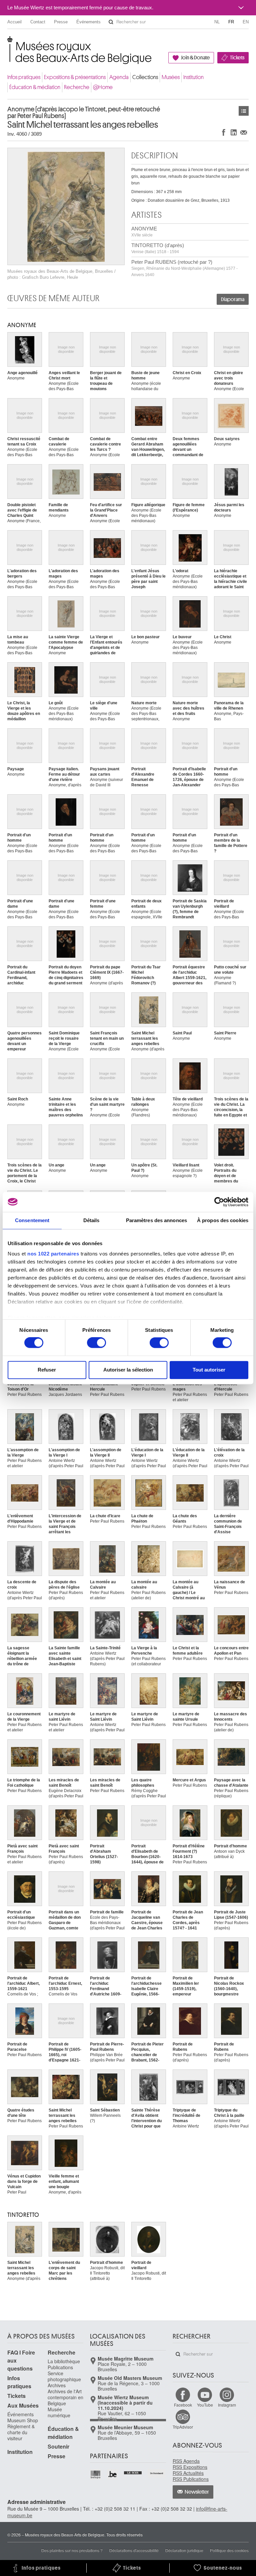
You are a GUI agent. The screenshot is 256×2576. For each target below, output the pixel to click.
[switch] (96, 1343)
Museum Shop (23, 2420)
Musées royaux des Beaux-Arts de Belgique (8, 43)
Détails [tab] (91, 1220)
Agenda (119, 77)
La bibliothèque (64, 2361)
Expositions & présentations (75, 77)
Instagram (227, 2405)
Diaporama (233, 299)
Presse (61, 22)
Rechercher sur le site (111, 22)
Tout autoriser (209, 1370)
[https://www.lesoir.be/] (133, 2472)
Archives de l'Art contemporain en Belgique (65, 2397)
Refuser (47, 1370)
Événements (88, 22)
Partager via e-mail (244, 132)
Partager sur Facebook (224, 132)
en (246, 22)
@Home (103, 87)
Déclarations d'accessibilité (134, 2550)
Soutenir (58, 2446)
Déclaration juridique (184, 2550)
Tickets (237, 58)
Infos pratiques (24, 77)
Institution (193, 77)
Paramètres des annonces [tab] (156, 1220)
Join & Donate (195, 58)
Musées (171, 77)
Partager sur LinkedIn (234, 132)
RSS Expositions (190, 2467)
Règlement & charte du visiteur (21, 2432)
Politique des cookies (229, 2550)
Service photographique (64, 2376)
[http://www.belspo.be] (96, 2474)
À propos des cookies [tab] (223, 1220)
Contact (38, 22)
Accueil (14, 22)
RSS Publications (191, 2479)
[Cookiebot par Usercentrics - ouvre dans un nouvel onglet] (219, 1202)
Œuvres (244, 111)
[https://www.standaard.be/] (157, 2473)
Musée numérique (59, 2412)
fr (231, 22)
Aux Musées (23, 2405)
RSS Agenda (186, 2461)
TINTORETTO (23, 2215)
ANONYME (144, 232)
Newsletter (197, 2492)
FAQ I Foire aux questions (21, 2360)
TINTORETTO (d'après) (158, 248)
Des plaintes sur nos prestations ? (72, 2550)
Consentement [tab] (32, 1220)
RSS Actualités (188, 2473)
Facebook (183, 2405)
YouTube (205, 2405)
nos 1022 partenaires (53, 1254)
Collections (145, 77)
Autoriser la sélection (128, 1370)
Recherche (77, 87)
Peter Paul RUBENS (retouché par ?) (184, 268)
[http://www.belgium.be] (113, 2474)
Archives (57, 2385)
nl (217, 22)
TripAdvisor (183, 2427)
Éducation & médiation (35, 87)
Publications (60, 2367)
